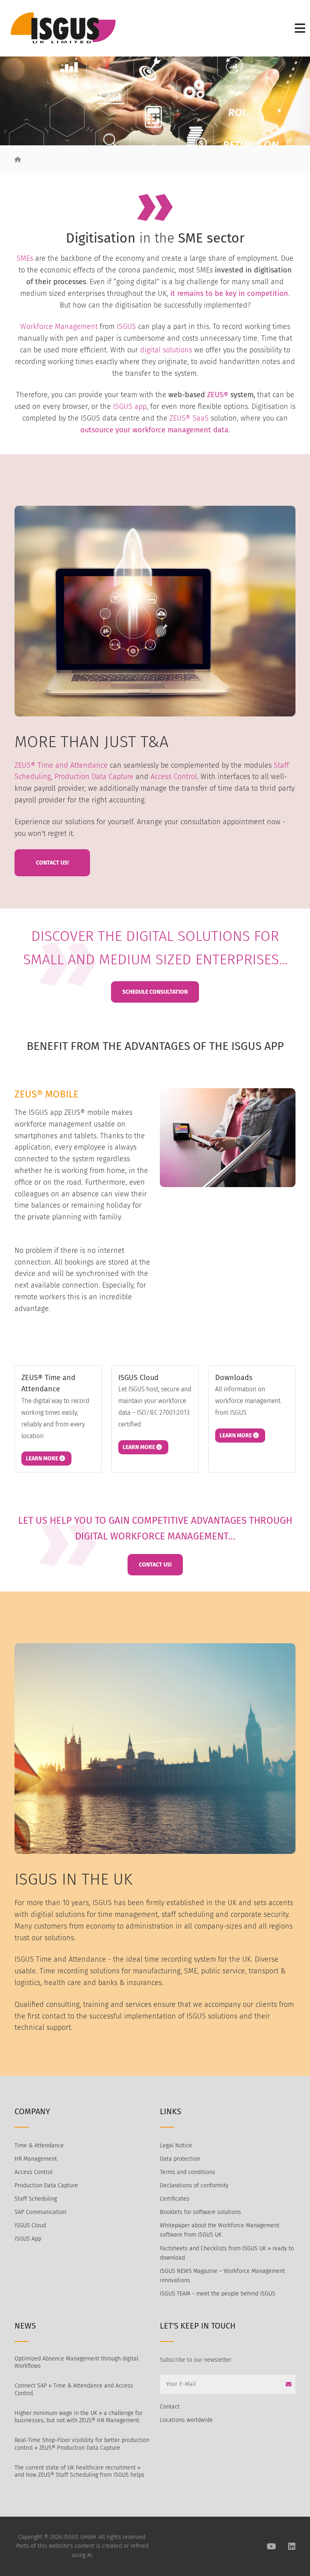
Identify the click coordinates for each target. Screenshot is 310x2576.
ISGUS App (28, 2239)
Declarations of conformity (194, 2185)
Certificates (175, 2199)
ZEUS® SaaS (189, 418)
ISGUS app (130, 406)
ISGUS (126, 327)
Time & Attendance (39, 2146)
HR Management (36, 2159)
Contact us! (52, 863)
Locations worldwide (186, 2420)
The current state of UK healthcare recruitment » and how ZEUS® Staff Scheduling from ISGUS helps (80, 2471)
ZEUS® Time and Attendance (61, 765)
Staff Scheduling (36, 2199)
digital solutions (166, 350)
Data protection (180, 2159)
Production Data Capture (94, 777)
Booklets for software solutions (200, 2212)
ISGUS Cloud (30, 2225)
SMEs (25, 258)
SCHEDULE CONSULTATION (155, 992)
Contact (170, 2407)
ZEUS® (218, 395)
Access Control (174, 777)
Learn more (43, 1459)
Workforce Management (59, 327)
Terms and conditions (187, 2172)
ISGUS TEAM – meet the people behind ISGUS (218, 2294)
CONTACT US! (155, 1565)
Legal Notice (176, 2146)
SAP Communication (40, 2212)
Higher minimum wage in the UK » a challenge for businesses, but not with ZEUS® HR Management (79, 2417)
